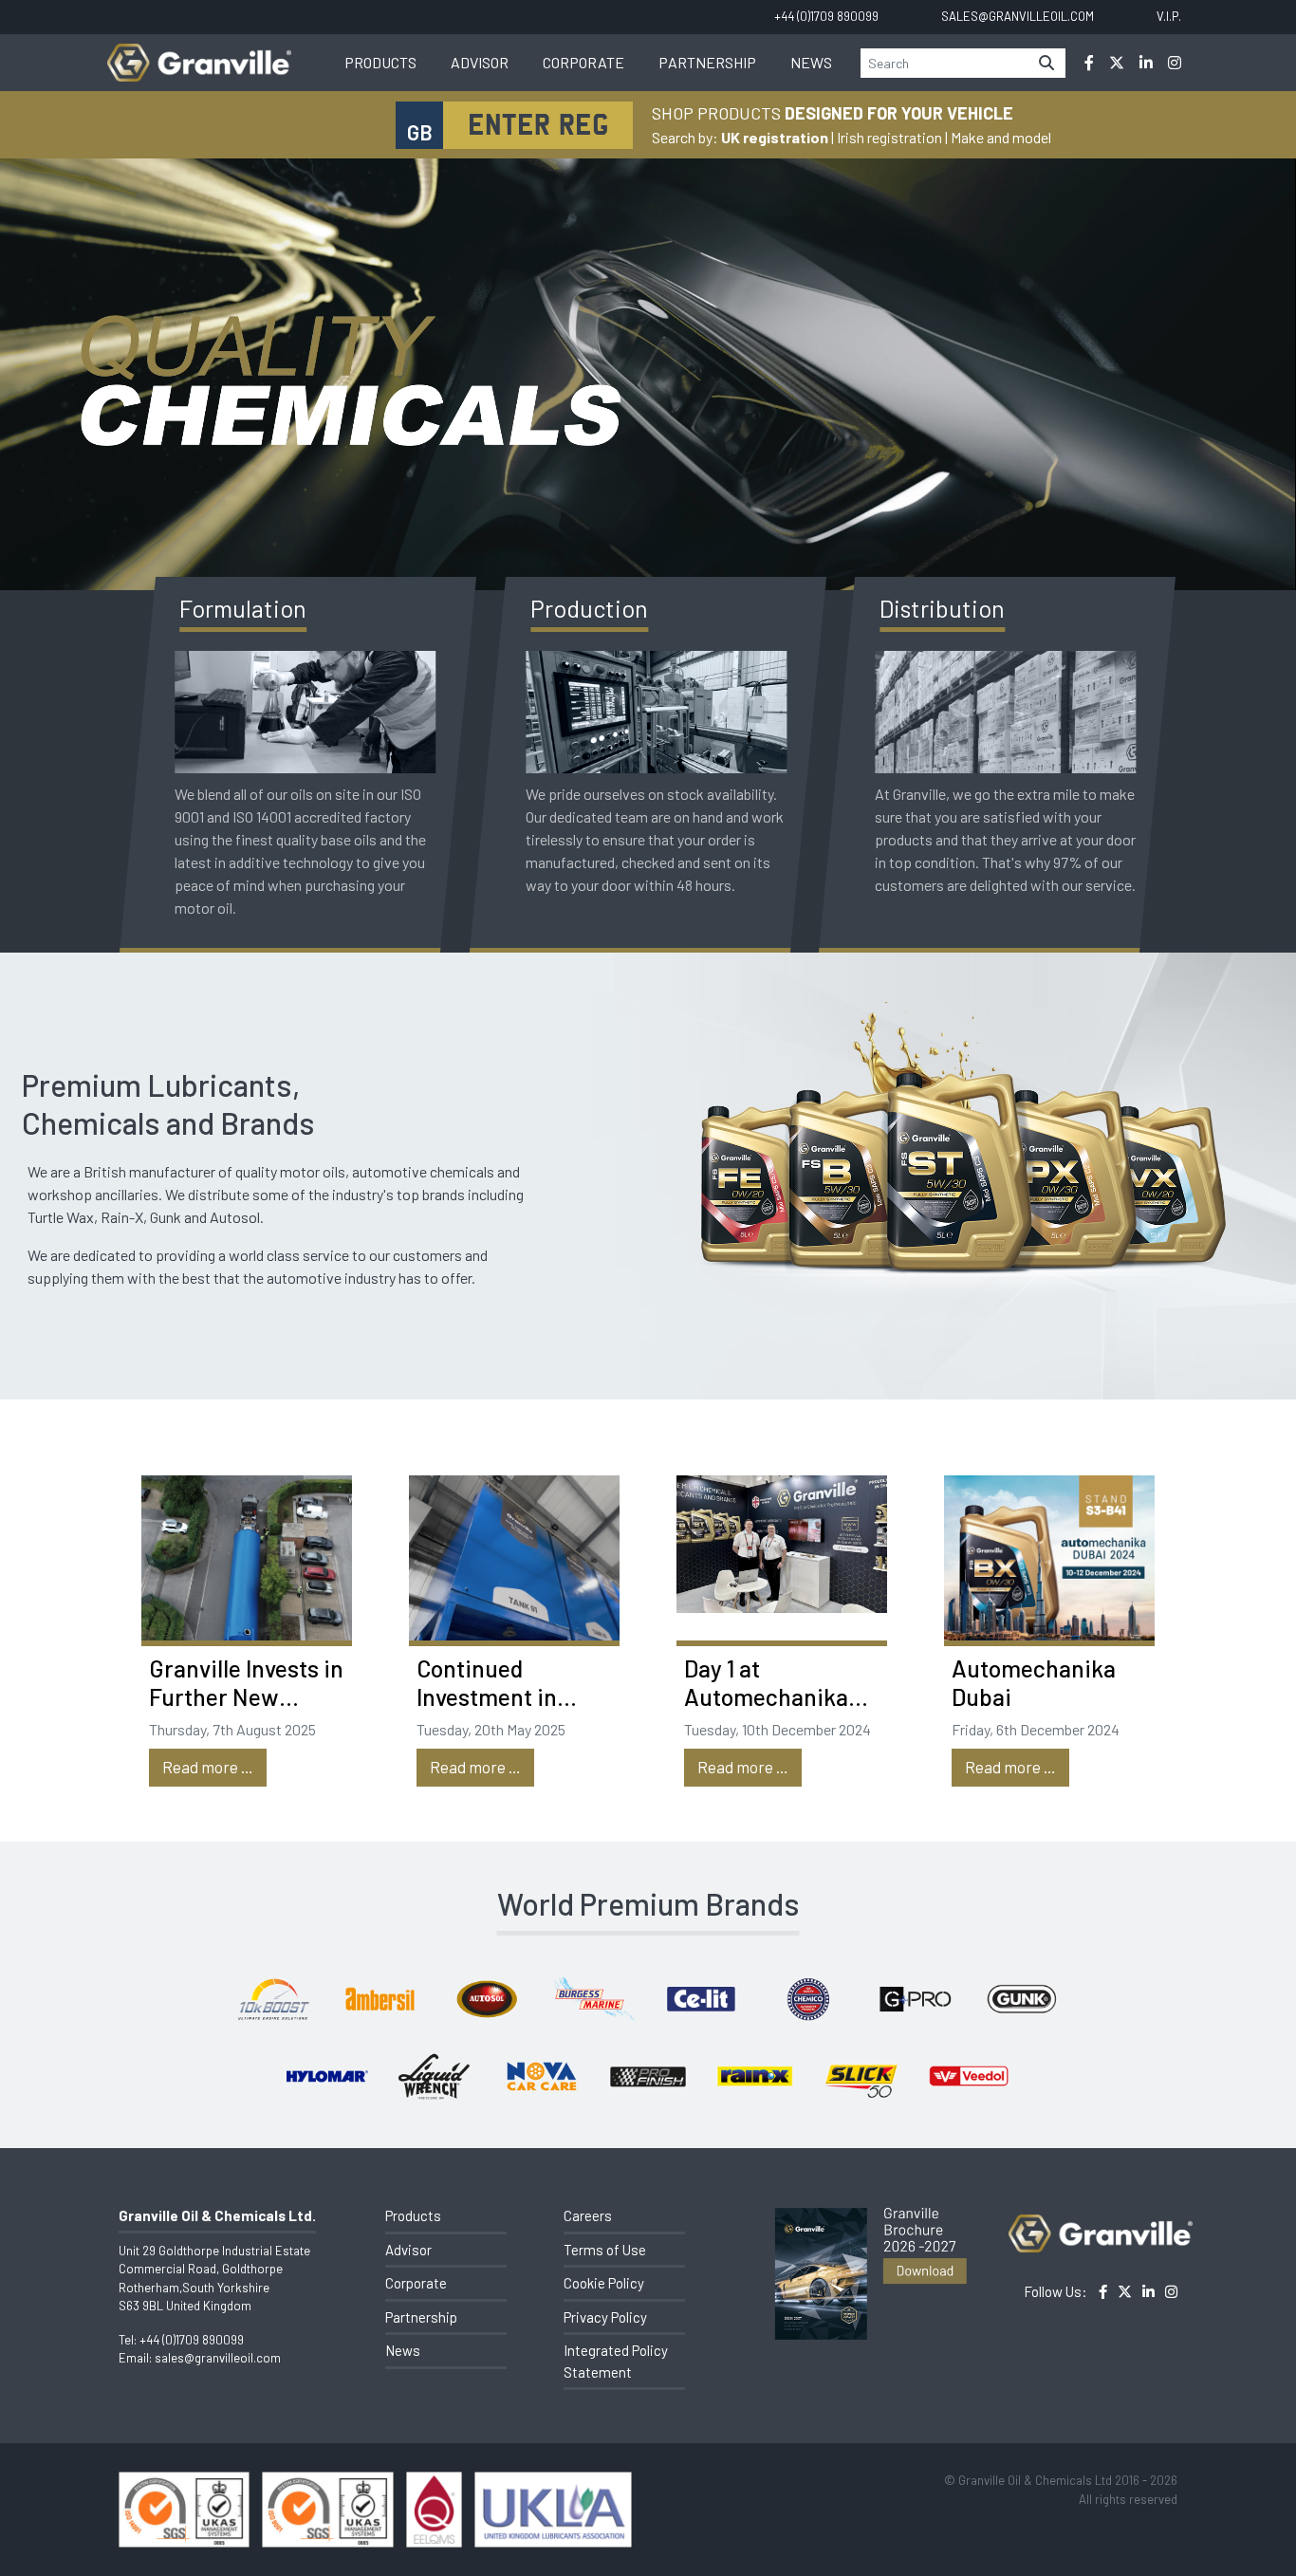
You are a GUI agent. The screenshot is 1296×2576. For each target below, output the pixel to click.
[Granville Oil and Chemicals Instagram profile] (1175, 63)
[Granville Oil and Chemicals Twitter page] (1117, 63)
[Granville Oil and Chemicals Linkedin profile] (1146, 63)
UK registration (775, 137)
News (811, 62)
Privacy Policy (605, 2317)
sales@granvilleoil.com (218, 2358)
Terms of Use (605, 2250)
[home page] (199, 53)
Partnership (707, 62)
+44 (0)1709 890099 (192, 2340)
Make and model (1001, 137)
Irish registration (889, 137)
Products (380, 62)
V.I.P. (1169, 16)
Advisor (480, 62)
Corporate (583, 62)
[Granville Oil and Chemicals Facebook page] (1089, 63)
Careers (588, 2215)
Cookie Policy (604, 2283)
